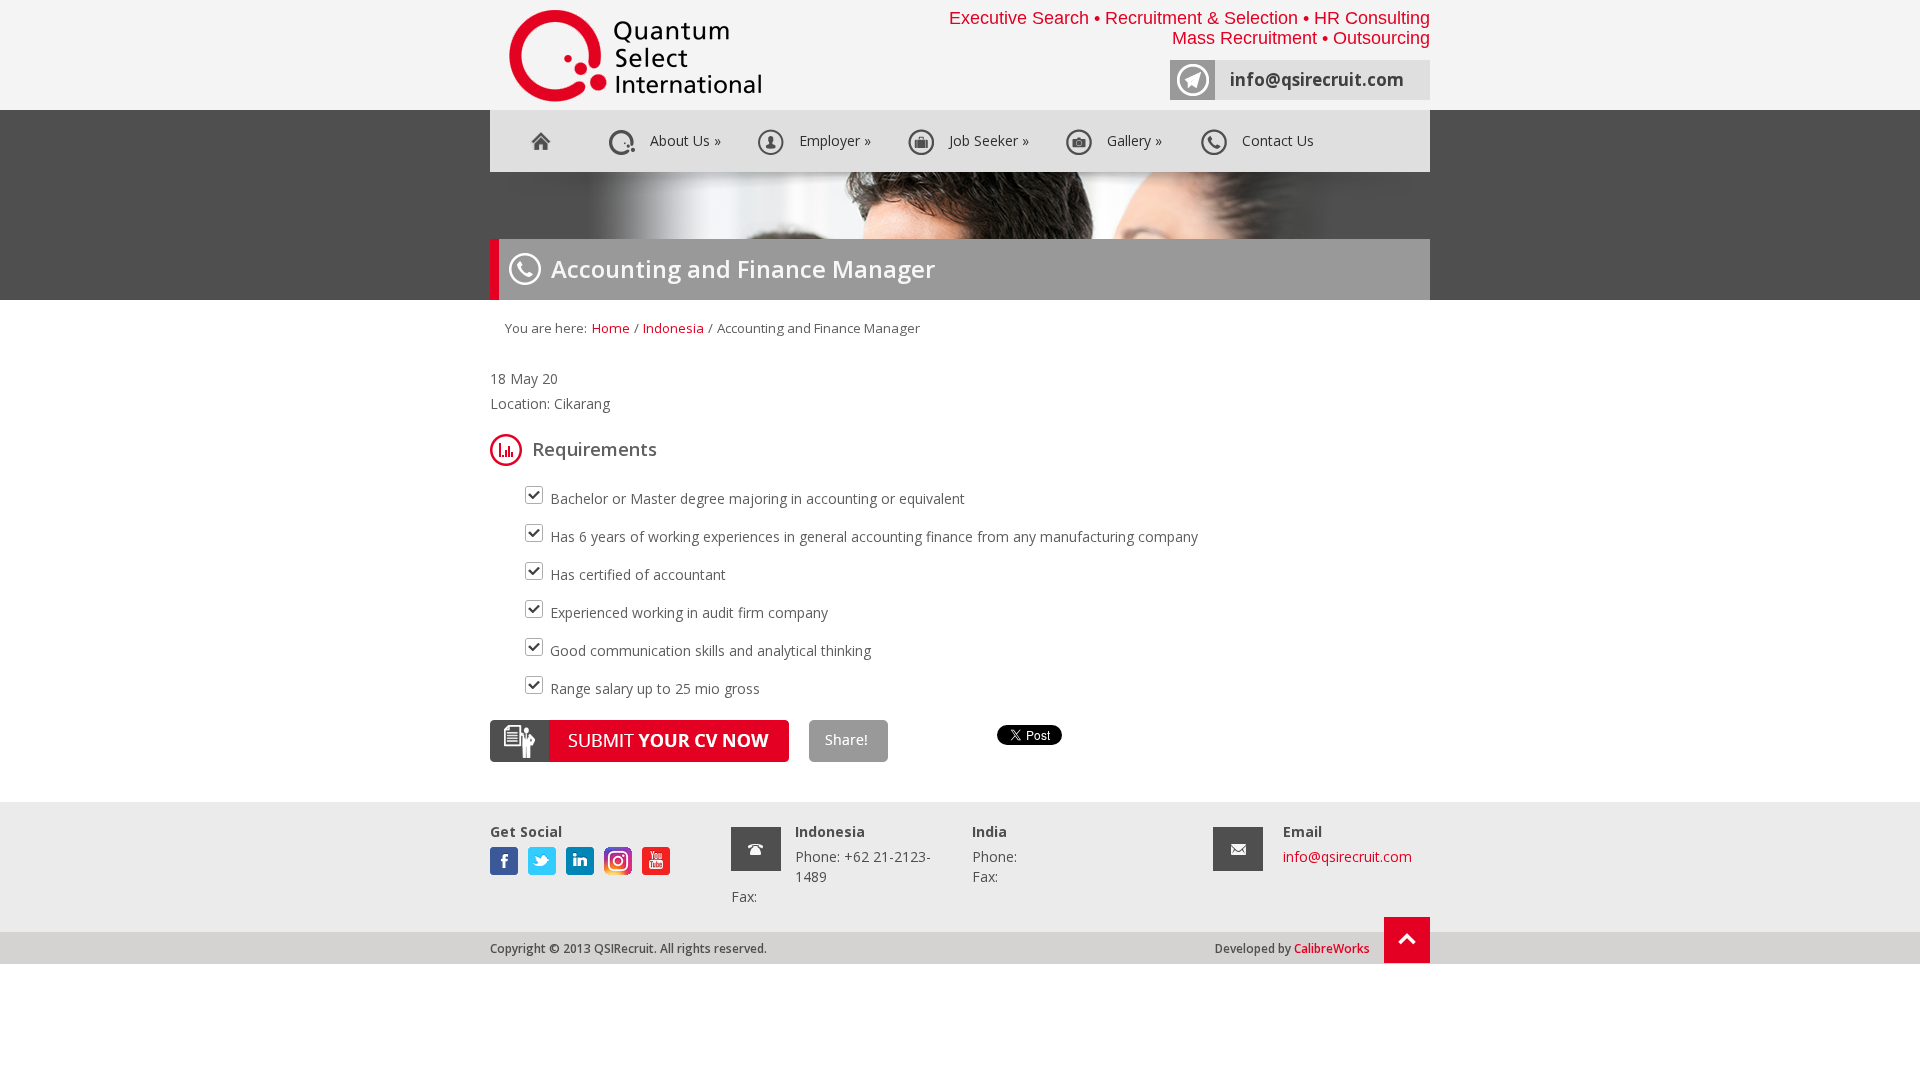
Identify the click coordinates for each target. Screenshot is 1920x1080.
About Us (681, 140)
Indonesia (673, 328)
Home (540, 141)
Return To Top (1407, 940)
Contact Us (1274, 140)
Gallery (1130, 140)
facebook (504, 857)
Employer (831, 140)
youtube (656, 857)
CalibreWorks (1332, 948)
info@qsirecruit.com (1317, 79)
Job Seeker (985, 140)
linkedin (580, 857)
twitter (542, 857)
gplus (618, 857)
